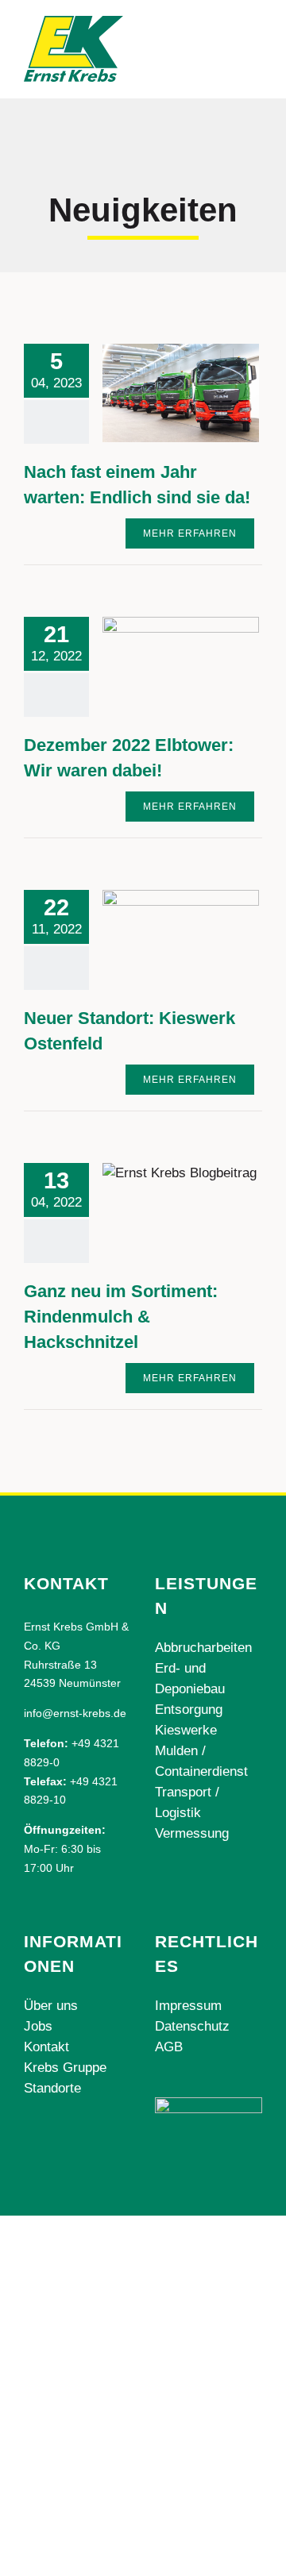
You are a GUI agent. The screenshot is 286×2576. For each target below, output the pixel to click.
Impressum (188, 2006)
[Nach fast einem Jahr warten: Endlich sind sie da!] (181, 393)
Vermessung (192, 1833)
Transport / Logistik (187, 1802)
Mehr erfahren (190, 533)
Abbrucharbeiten (203, 1648)
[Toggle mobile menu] (256, 39)
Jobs (38, 2026)
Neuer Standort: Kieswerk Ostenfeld (157, 937)
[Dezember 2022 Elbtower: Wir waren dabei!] (181, 666)
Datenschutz (192, 2026)
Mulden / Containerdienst (201, 1761)
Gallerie (205, 393)
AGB (169, 2047)
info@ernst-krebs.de (75, 1713)
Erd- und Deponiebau (190, 1679)
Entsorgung (189, 1710)
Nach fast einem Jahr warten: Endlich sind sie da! (157, 393)
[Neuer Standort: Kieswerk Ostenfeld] (181, 937)
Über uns (51, 2006)
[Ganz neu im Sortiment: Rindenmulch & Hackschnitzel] (181, 1212)
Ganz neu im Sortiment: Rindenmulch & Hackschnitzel (157, 1212)
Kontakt (46, 2047)
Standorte (52, 2088)
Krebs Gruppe (65, 2068)
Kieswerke (186, 1730)
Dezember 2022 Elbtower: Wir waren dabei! (157, 666)
